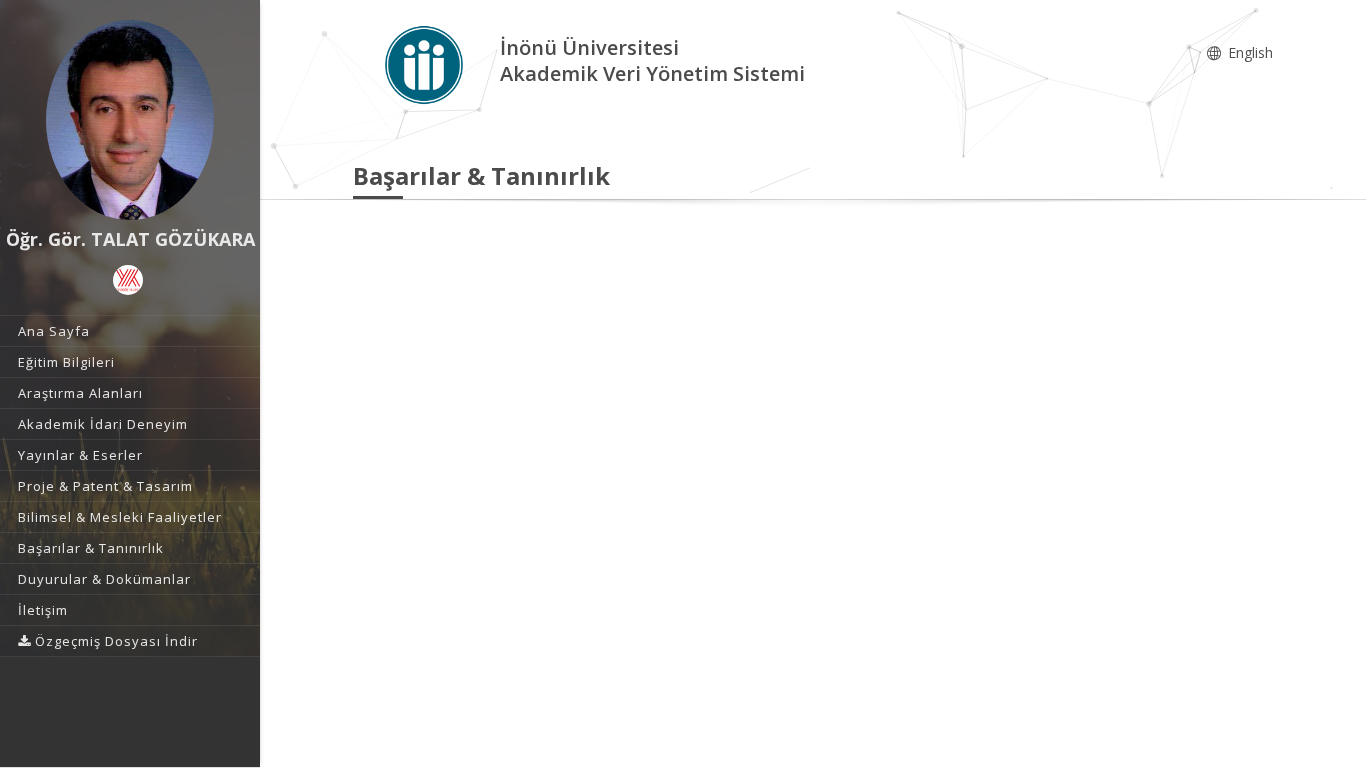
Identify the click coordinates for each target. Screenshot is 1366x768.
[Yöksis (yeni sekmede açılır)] (128, 280)
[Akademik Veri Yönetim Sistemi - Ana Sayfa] (426, 63)
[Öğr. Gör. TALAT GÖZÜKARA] (130, 120)
